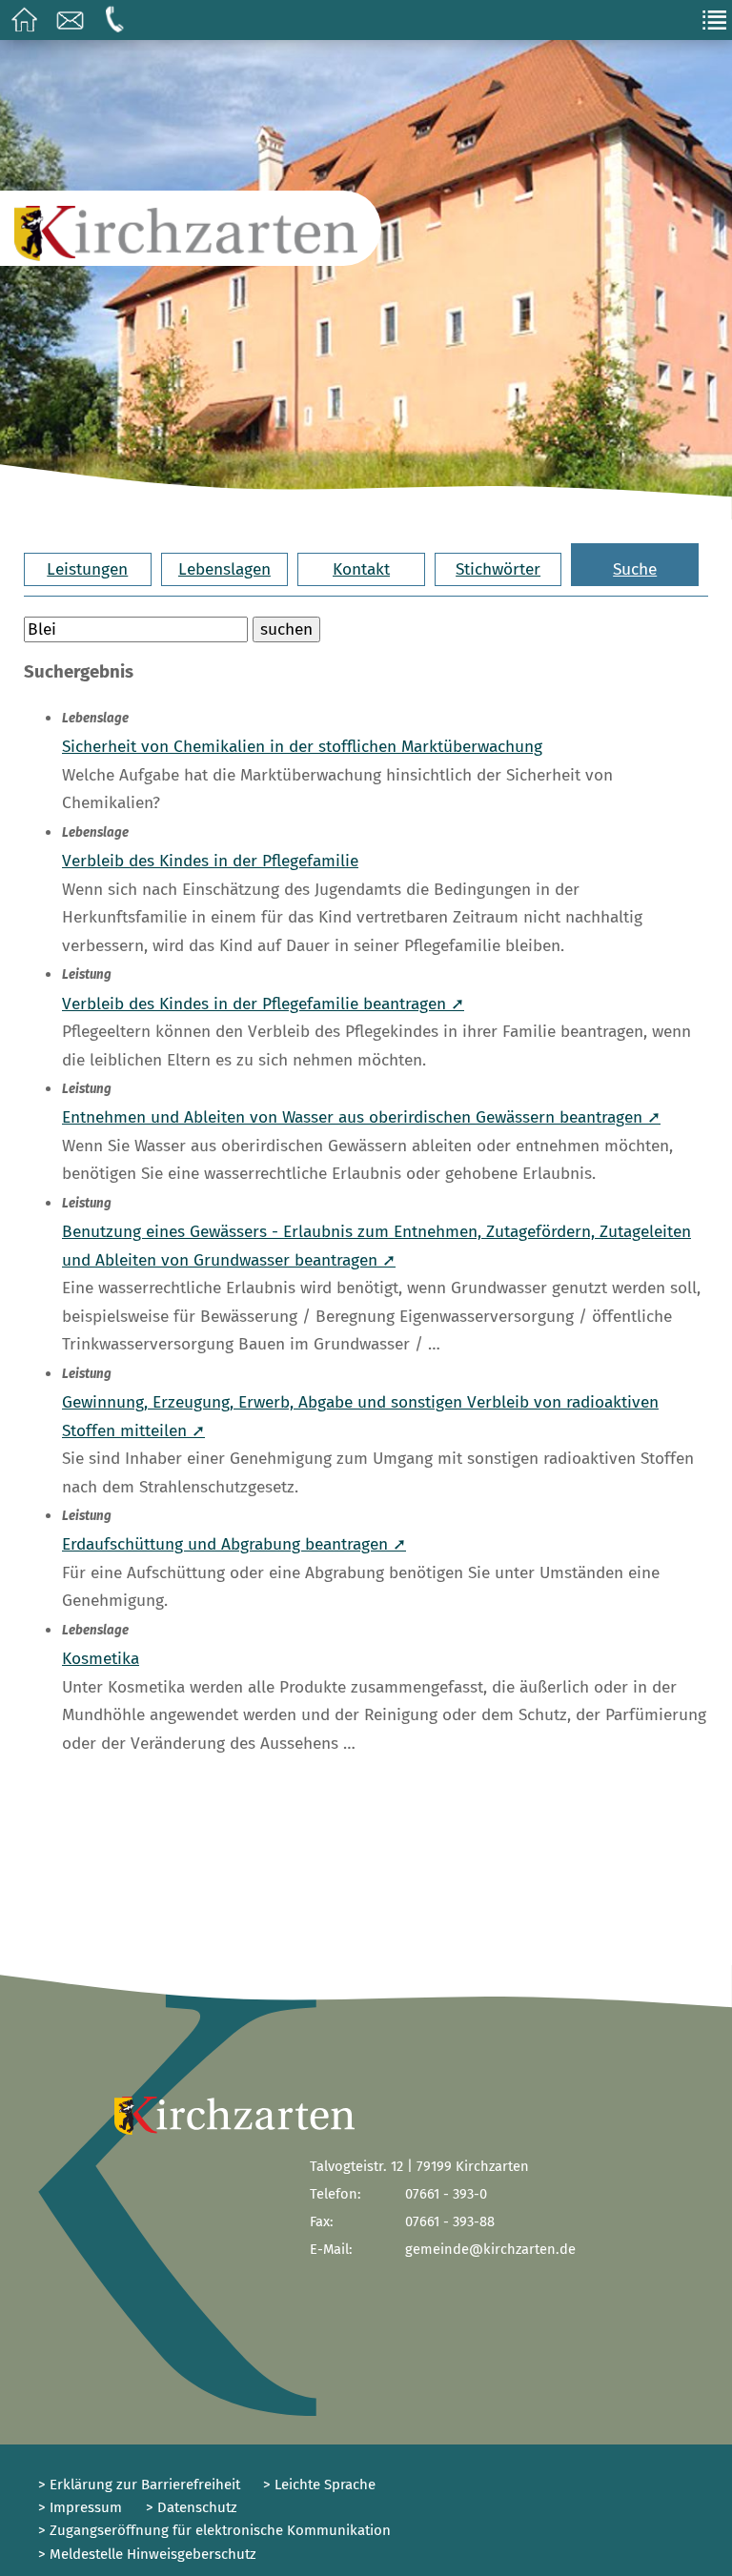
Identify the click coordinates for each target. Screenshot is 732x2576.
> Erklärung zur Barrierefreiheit (139, 2485)
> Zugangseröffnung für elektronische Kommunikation (214, 2530)
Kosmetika (101, 1659)
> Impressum (80, 2507)
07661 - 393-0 (446, 2194)
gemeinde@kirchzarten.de (490, 2249)
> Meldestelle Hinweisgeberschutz (147, 2554)
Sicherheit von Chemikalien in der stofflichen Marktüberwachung (302, 747)
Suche (635, 569)
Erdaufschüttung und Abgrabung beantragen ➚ (234, 1544)
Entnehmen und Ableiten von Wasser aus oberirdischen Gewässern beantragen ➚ (361, 1117)
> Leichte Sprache (317, 2485)
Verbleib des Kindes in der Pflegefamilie (210, 861)
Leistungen (87, 569)
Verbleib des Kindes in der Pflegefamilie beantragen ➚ (263, 1004)
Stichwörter (498, 569)
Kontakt (361, 569)
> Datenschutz (192, 2507)
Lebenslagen (224, 569)
